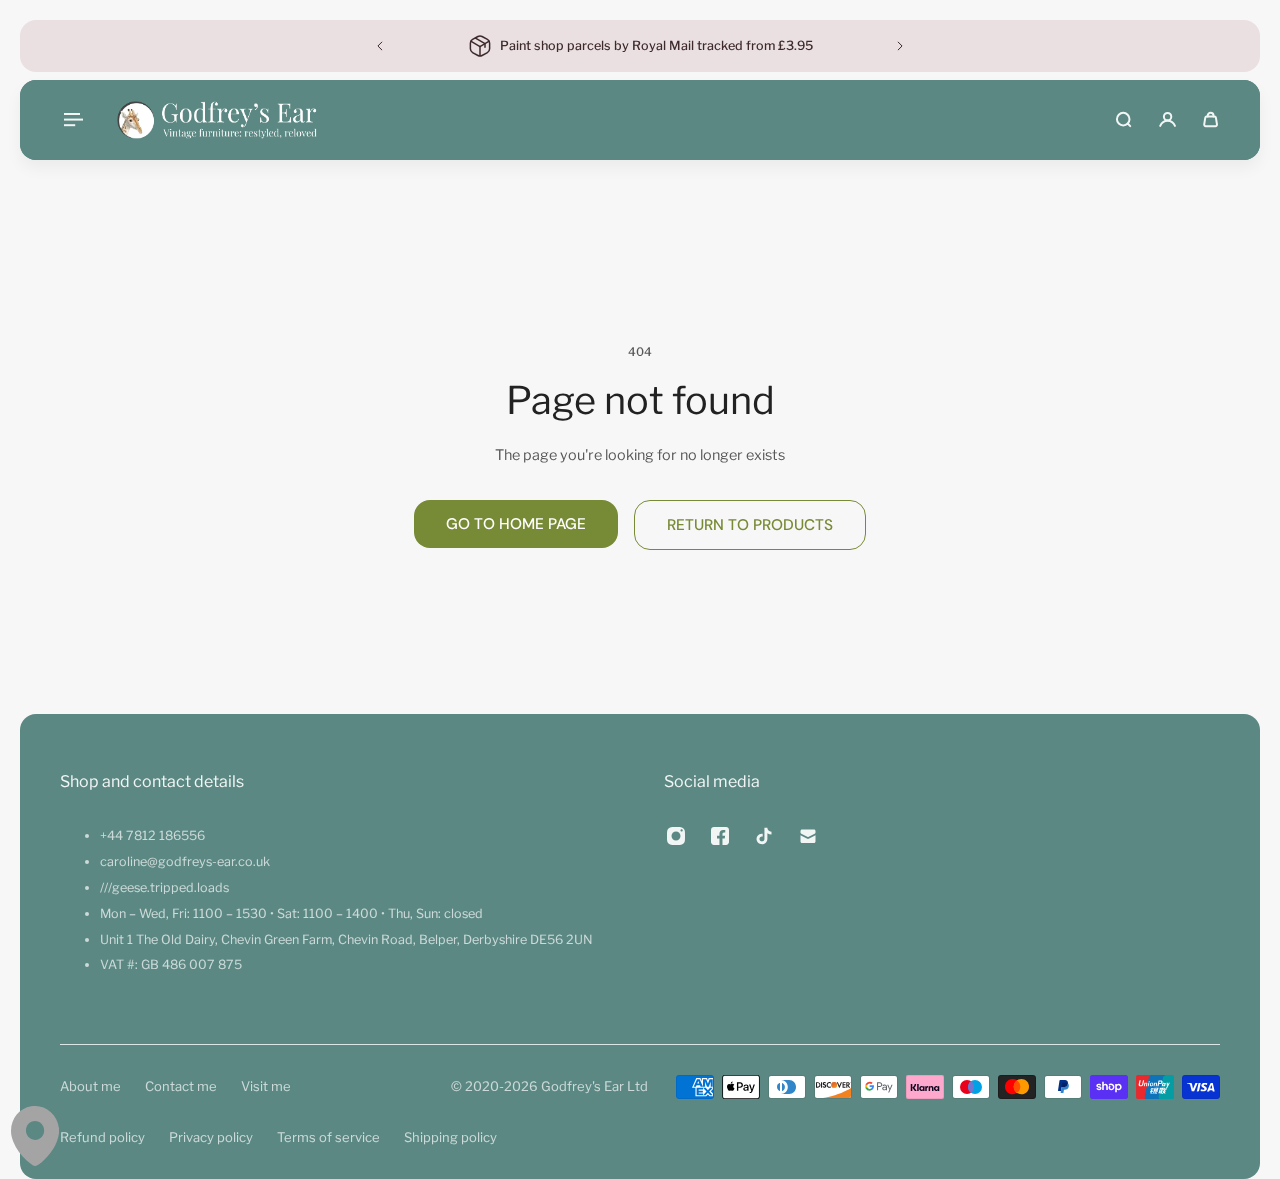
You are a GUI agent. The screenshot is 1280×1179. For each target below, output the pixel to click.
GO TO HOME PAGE (516, 524)
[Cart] (1210, 119)
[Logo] (217, 120)
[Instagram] (676, 836)
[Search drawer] (1123, 119)
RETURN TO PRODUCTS (750, 525)
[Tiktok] (764, 836)
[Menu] (72, 119)
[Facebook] (720, 836)
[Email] (808, 836)
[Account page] (1167, 119)
